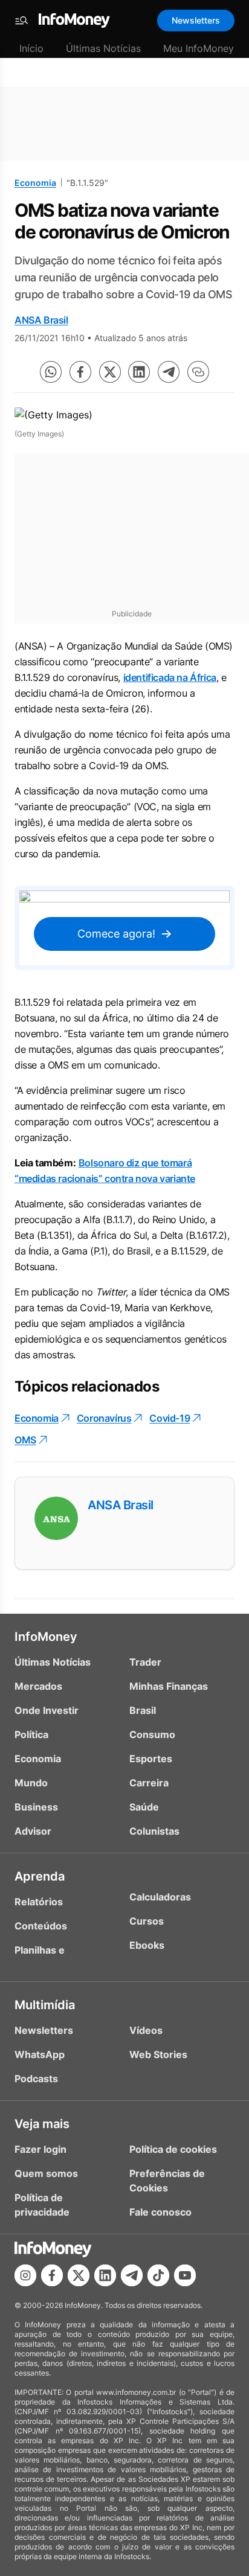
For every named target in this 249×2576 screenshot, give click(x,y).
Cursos (147, 1921)
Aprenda (40, 1876)
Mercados (38, 1686)
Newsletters (196, 20)
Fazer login (40, 2149)
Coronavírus (104, 1418)
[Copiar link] (198, 372)
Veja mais (42, 2124)
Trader (145, 1662)
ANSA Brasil (41, 320)
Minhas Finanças (169, 1686)
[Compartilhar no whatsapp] (51, 372)
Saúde (144, 1807)
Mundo (31, 1783)
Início (31, 48)
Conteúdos (41, 1926)
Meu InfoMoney (199, 48)
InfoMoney (46, 1637)
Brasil (143, 1710)
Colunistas (154, 1831)
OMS (25, 1440)
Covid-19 (170, 1418)
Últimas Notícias (103, 48)
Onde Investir (47, 1710)
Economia (35, 183)
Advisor (33, 1831)
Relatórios (39, 1902)
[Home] (74, 21)
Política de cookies (173, 2149)
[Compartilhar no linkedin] (139, 372)
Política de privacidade (42, 2205)
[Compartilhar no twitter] (110, 372)
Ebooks (147, 1945)
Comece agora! (116, 934)
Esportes (151, 1759)
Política (31, 1734)
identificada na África (170, 677)
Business (36, 1807)
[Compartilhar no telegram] (169, 372)
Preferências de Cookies (167, 2181)
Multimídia (45, 2005)
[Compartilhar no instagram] (25, 2275)
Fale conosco (160, 2212)
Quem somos (46, 2173)
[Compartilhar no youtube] (185, 2275)
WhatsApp (40, 2054)
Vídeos (146, 2030)
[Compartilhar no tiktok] (158, 2275)
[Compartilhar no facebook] (80, 372)
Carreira (149, 1783)
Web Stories (158, 2054)
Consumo (152, 1734)
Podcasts (36, 2079)
